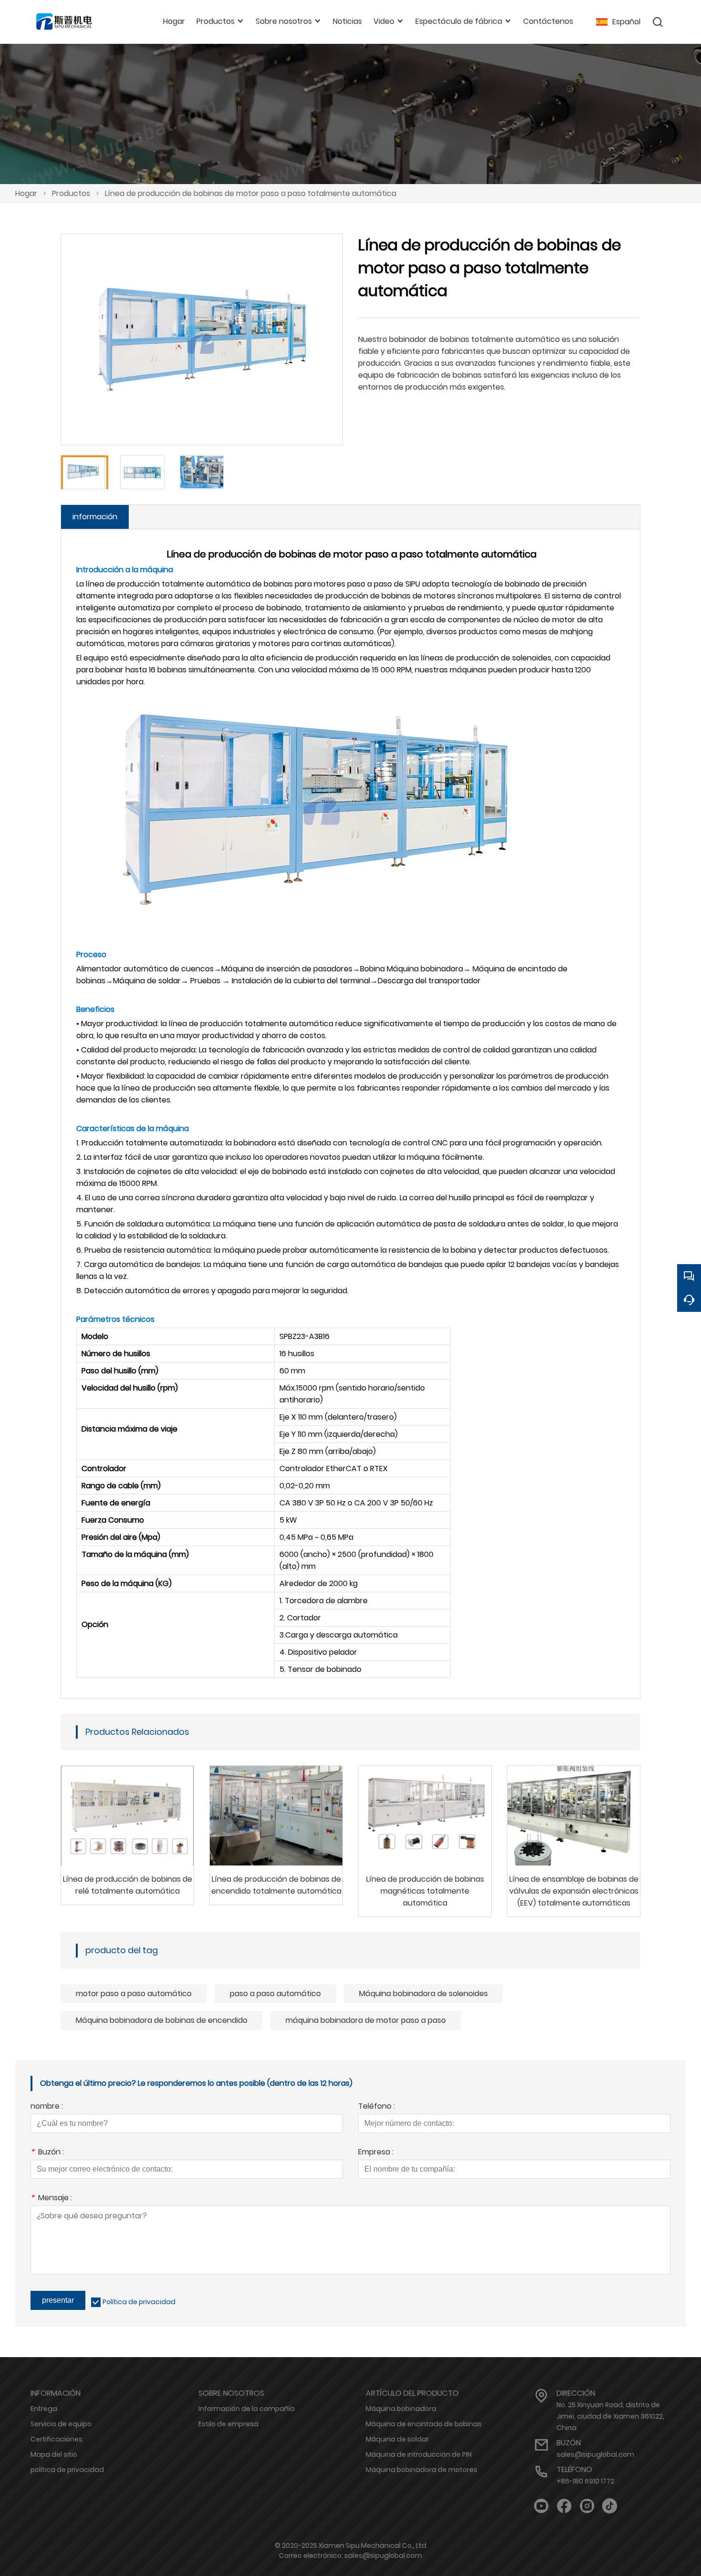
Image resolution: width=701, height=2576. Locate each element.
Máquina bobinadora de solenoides (423, 1994)
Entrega (44, 2409)
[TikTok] (610, 2506)
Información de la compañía (247, 2409)
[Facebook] (564, 2506)
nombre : (47, 2107)
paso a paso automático (275, 1994)
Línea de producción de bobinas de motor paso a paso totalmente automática (251, 193)
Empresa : (376, 2153)
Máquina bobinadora (401, 2409)
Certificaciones (57, 2439)
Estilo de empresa (228, 2424)
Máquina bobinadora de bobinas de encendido (162, 2020)
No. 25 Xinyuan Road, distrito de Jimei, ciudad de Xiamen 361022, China (610, 2416)
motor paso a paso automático (134, 1994)
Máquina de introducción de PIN (419, 2454)
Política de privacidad (139, 2302)
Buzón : (47, 2153)
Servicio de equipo (61, 2424)
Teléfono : (376, 2107)
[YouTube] (541, 2506)
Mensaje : (51, 2199)
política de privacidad (67, 2470)
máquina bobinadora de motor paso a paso (366, 2020)
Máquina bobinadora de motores (422, 2470)
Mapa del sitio (54, 2454)
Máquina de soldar (397, 2439)
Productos (71, 193)
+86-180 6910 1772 (585, 2481)
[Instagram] (587, 2506)
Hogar (26, 193)
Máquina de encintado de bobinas (424, 2424)
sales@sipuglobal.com (595, 2454)
